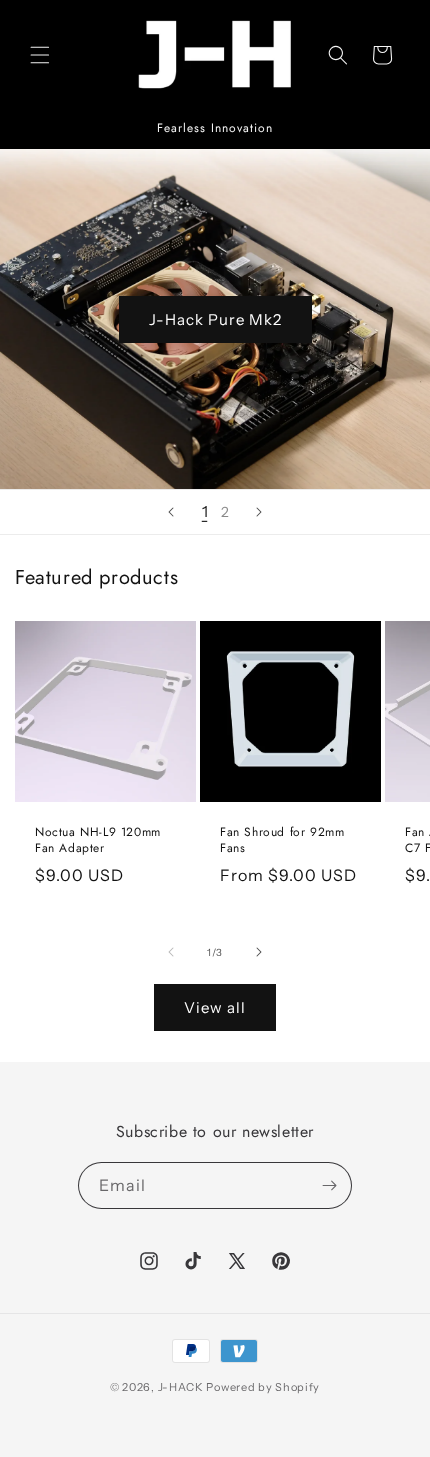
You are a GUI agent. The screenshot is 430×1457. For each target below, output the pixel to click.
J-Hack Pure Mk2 (215, 319)
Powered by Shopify (263, 1387)
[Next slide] (259, 512)
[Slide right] (259, 952)
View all (215, 1007)
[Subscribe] (329, 1185)
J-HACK (181, 1387)
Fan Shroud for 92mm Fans (282, 840)
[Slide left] (171, 952)
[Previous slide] (171, 512)
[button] (40, 55)
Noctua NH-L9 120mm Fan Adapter (98, 840)
